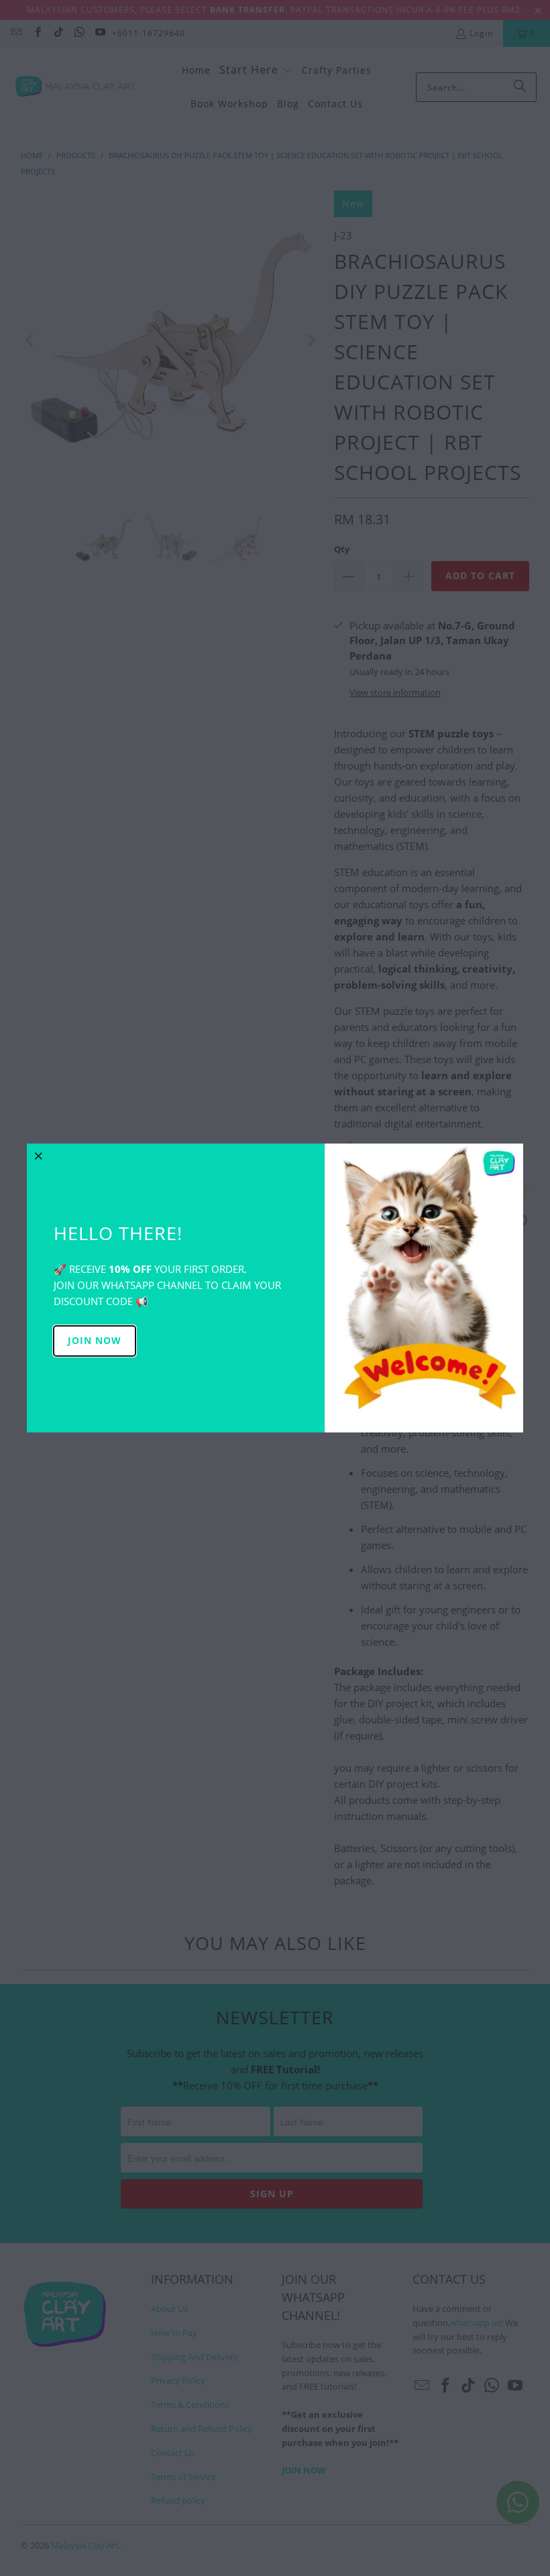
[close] (39, 1156)
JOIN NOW (95, 1340)
